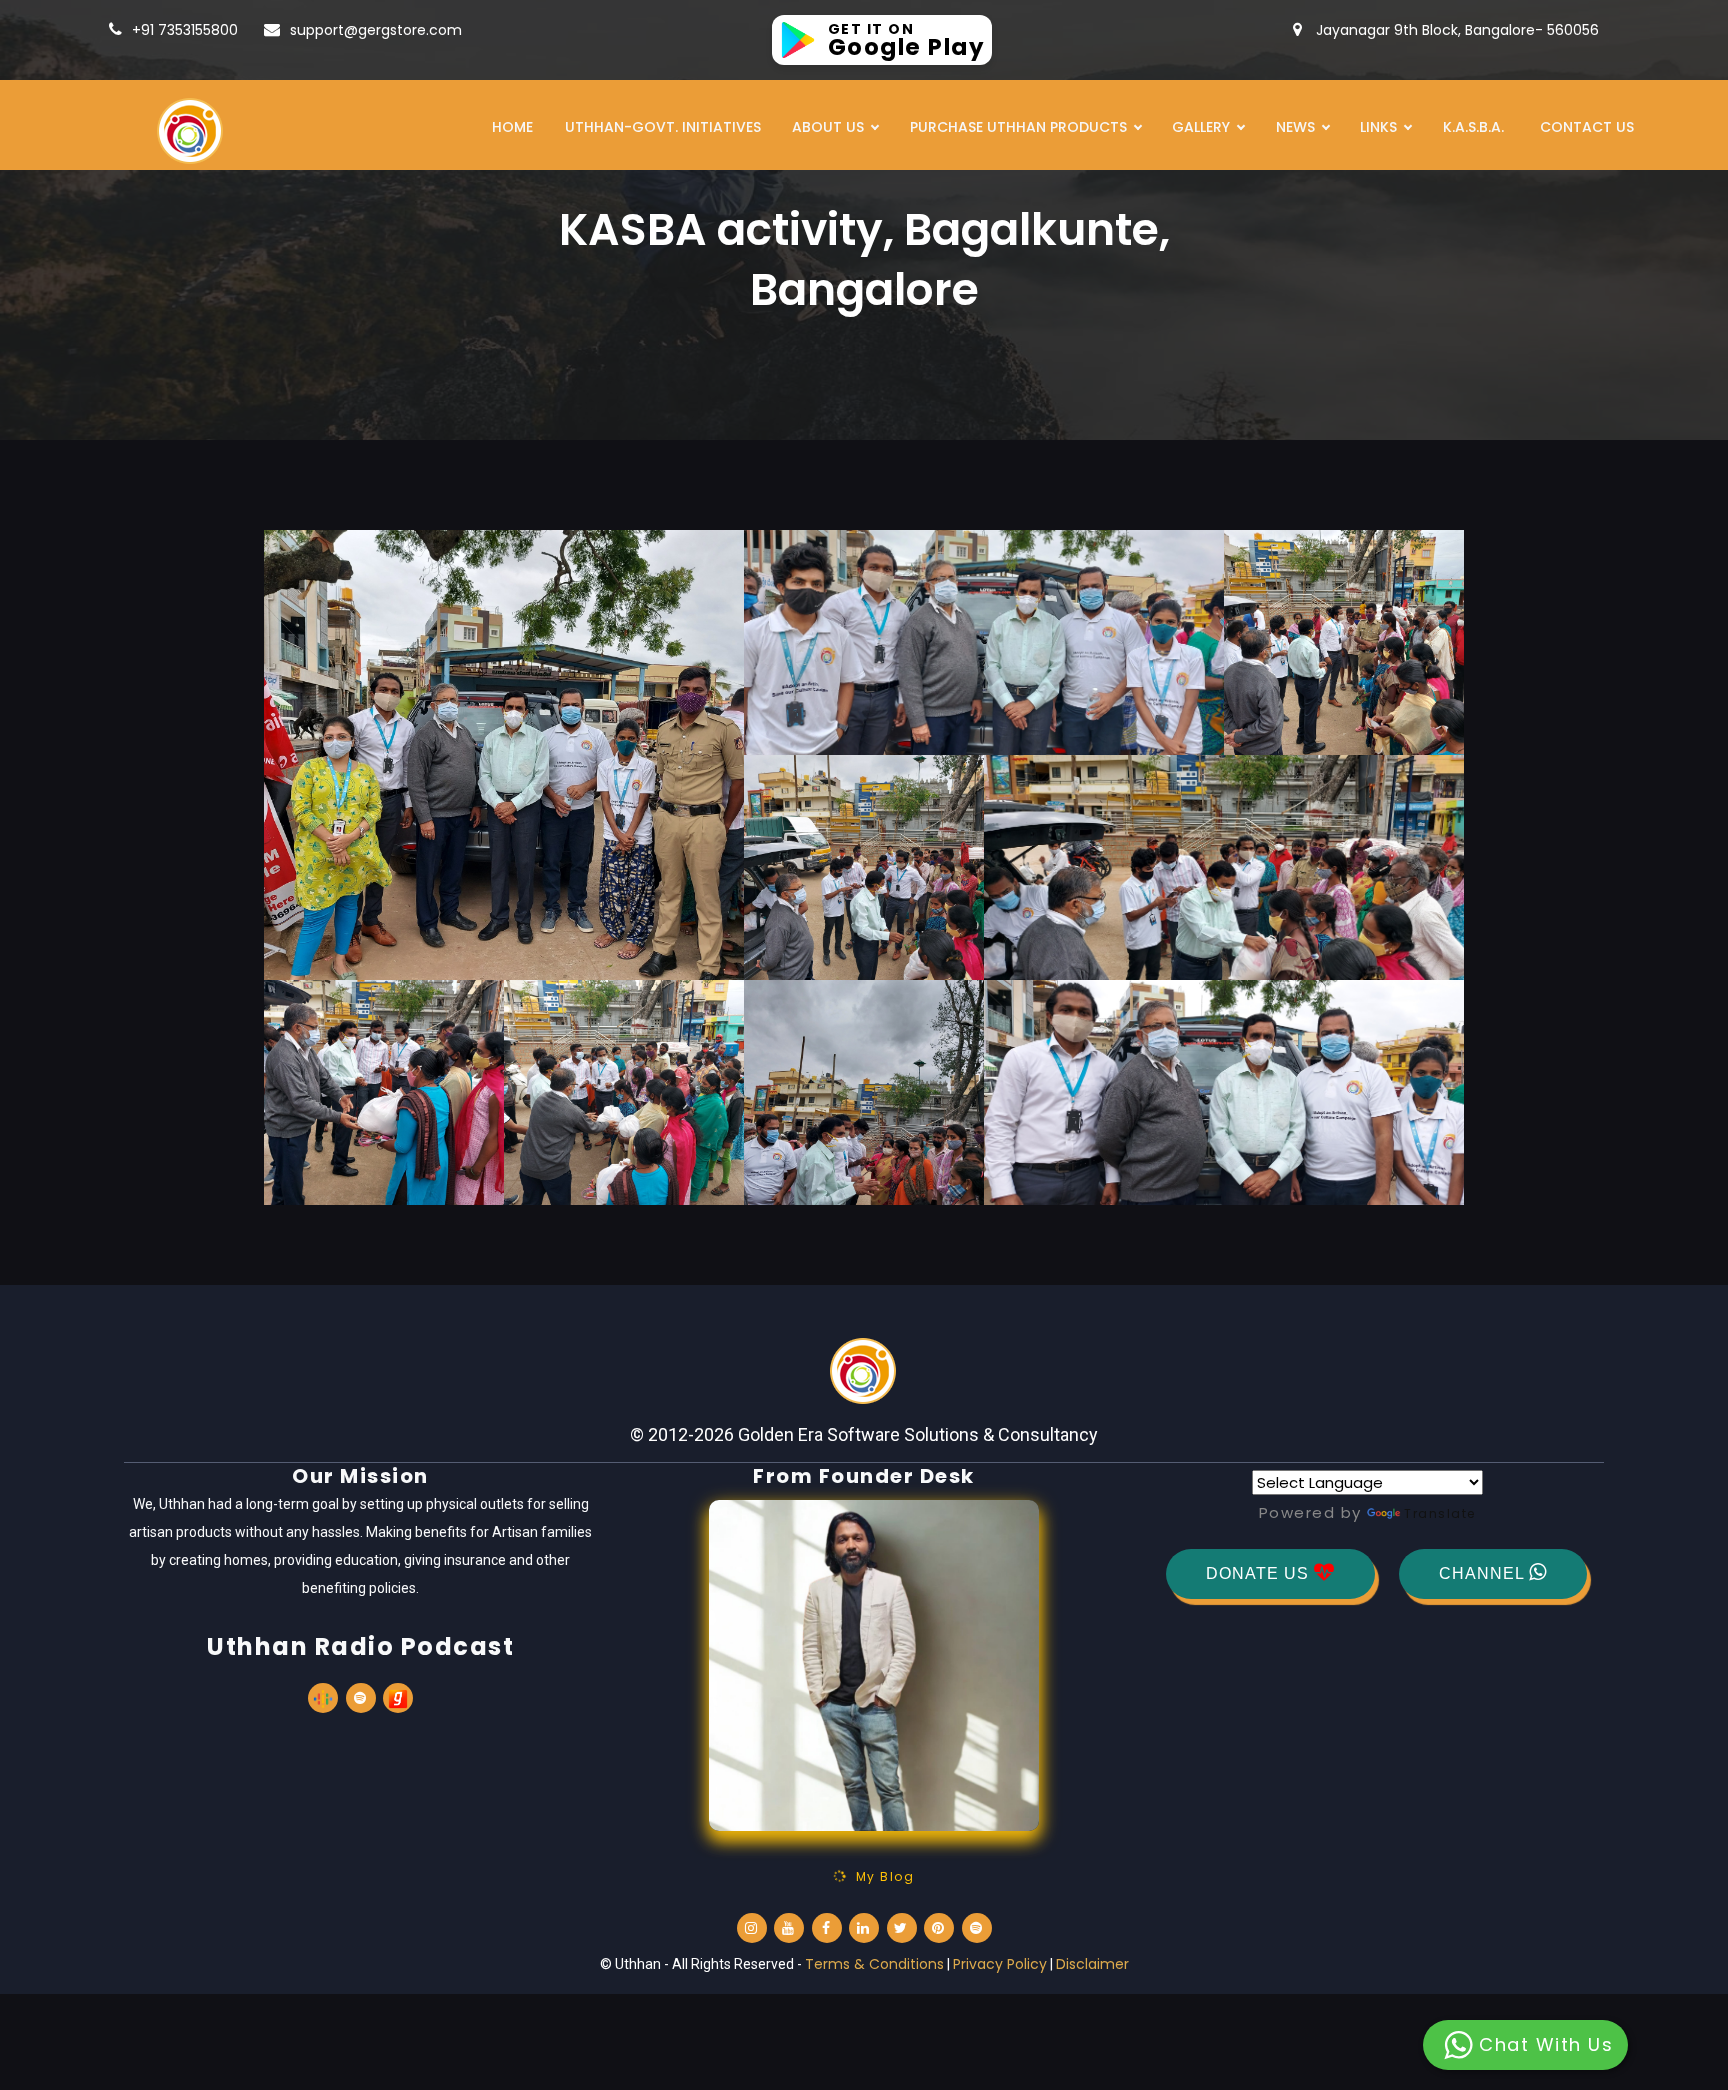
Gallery (1201, 127)
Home (512, 127)
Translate (1440, 1513)
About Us (828, 127)
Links (1378, 127)
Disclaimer (1092, 1964)
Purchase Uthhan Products (1018, 127)
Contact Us (1587, 127)
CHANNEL (1484, 1573)
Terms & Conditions (874, 1964)
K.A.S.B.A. (1473, 127)
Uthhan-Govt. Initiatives (663, 127)
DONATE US (1260, 1573)
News (1295, 127)
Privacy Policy (1000, 1964)
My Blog (880, 1876)
